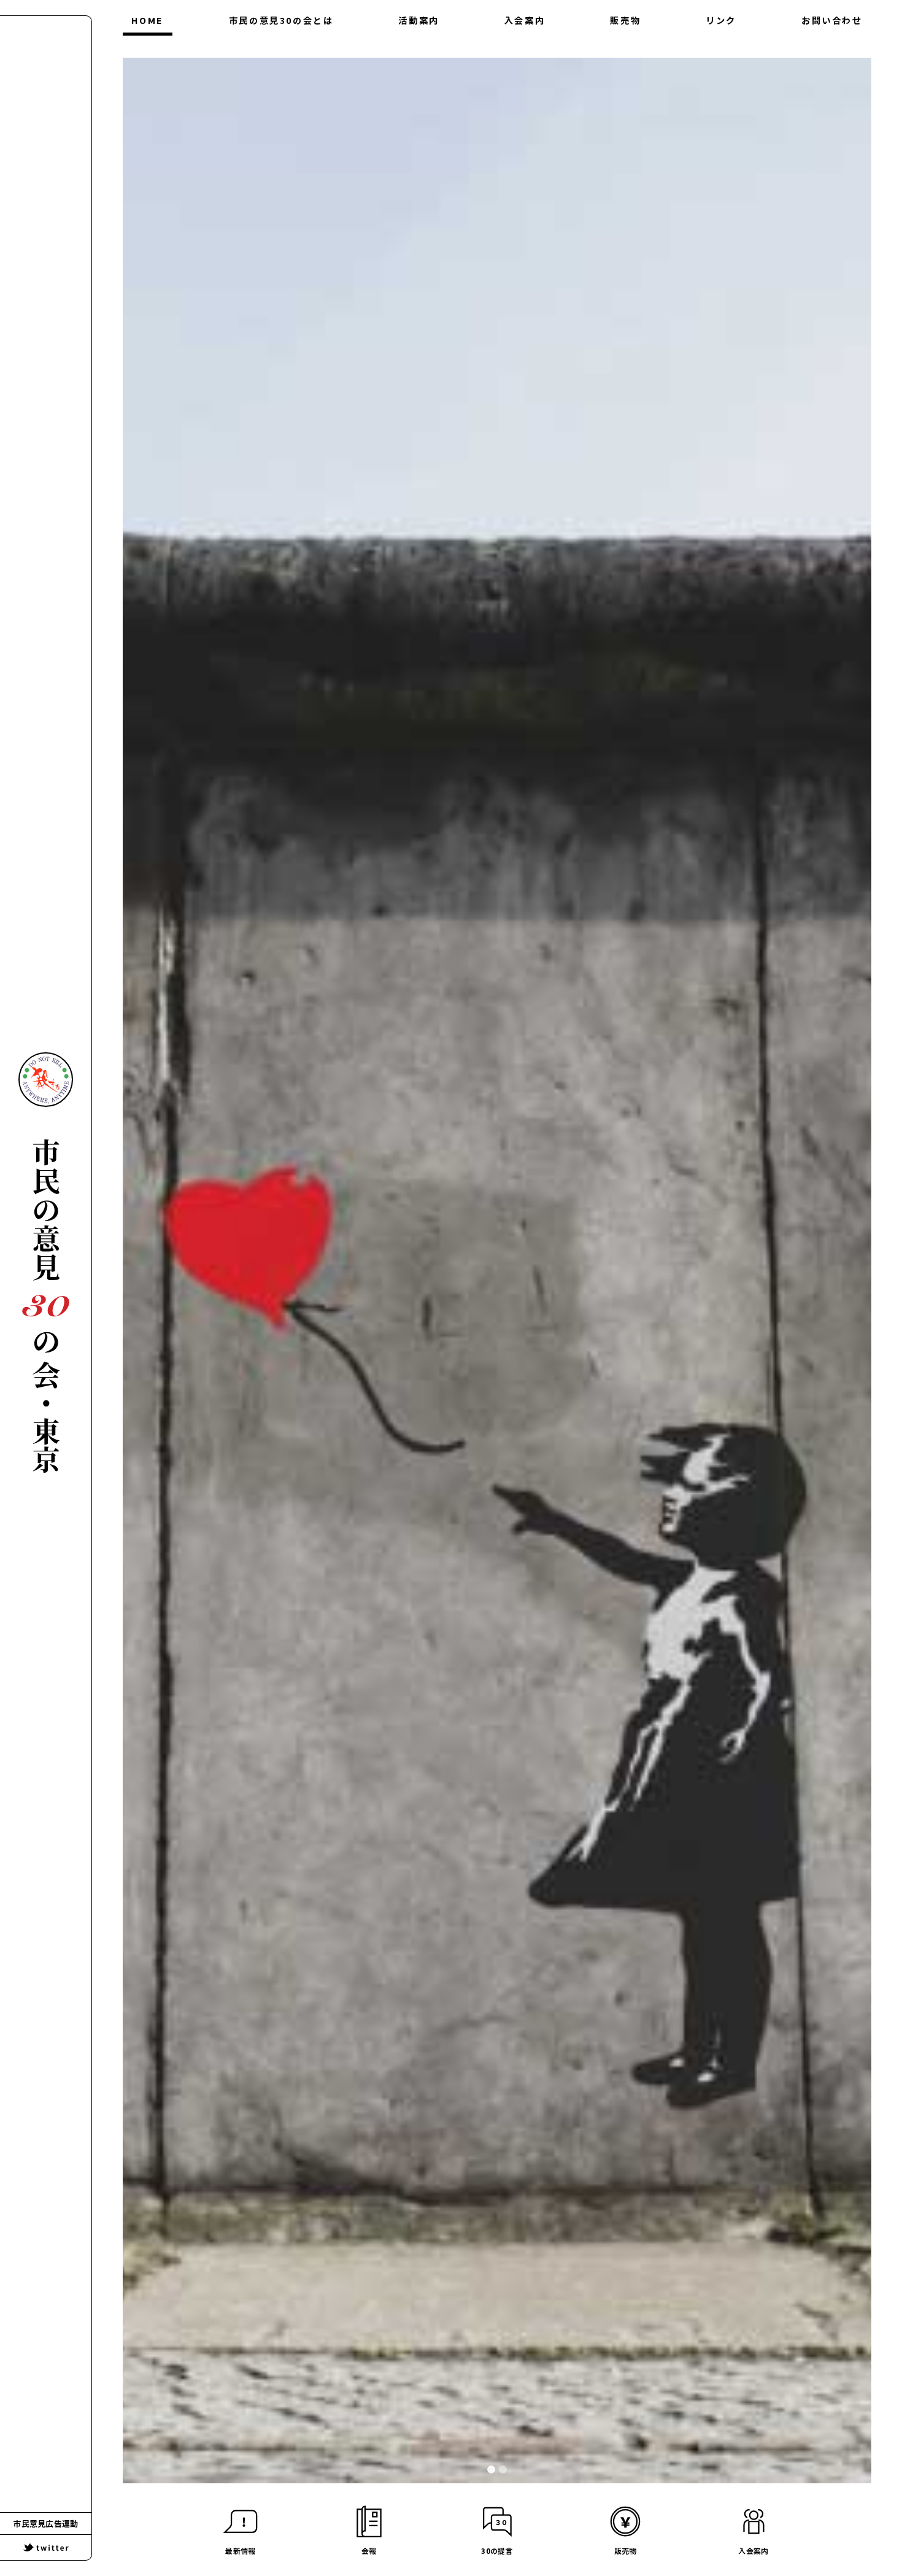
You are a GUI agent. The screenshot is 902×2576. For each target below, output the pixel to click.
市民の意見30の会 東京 (46, 1306)
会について (281, 48)
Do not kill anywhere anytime (46, 1080)
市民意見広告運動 (46, 2524)
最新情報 (418, 72)
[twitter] (46, 2547)
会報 (419, 48)
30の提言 (281, 72)
